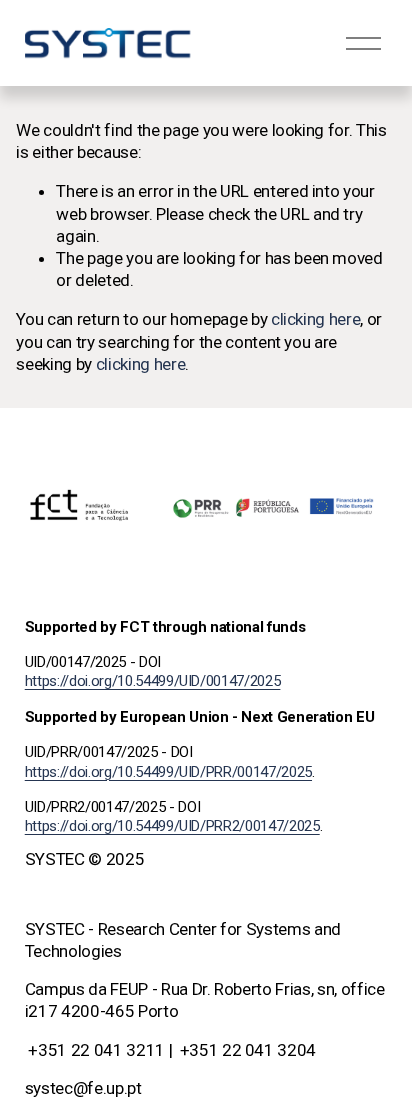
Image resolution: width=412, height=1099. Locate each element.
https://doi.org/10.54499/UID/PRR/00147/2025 (168, 772)
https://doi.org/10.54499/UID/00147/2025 (153, 681)
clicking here (316, 319)
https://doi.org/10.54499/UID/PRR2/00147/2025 (172, 826)
